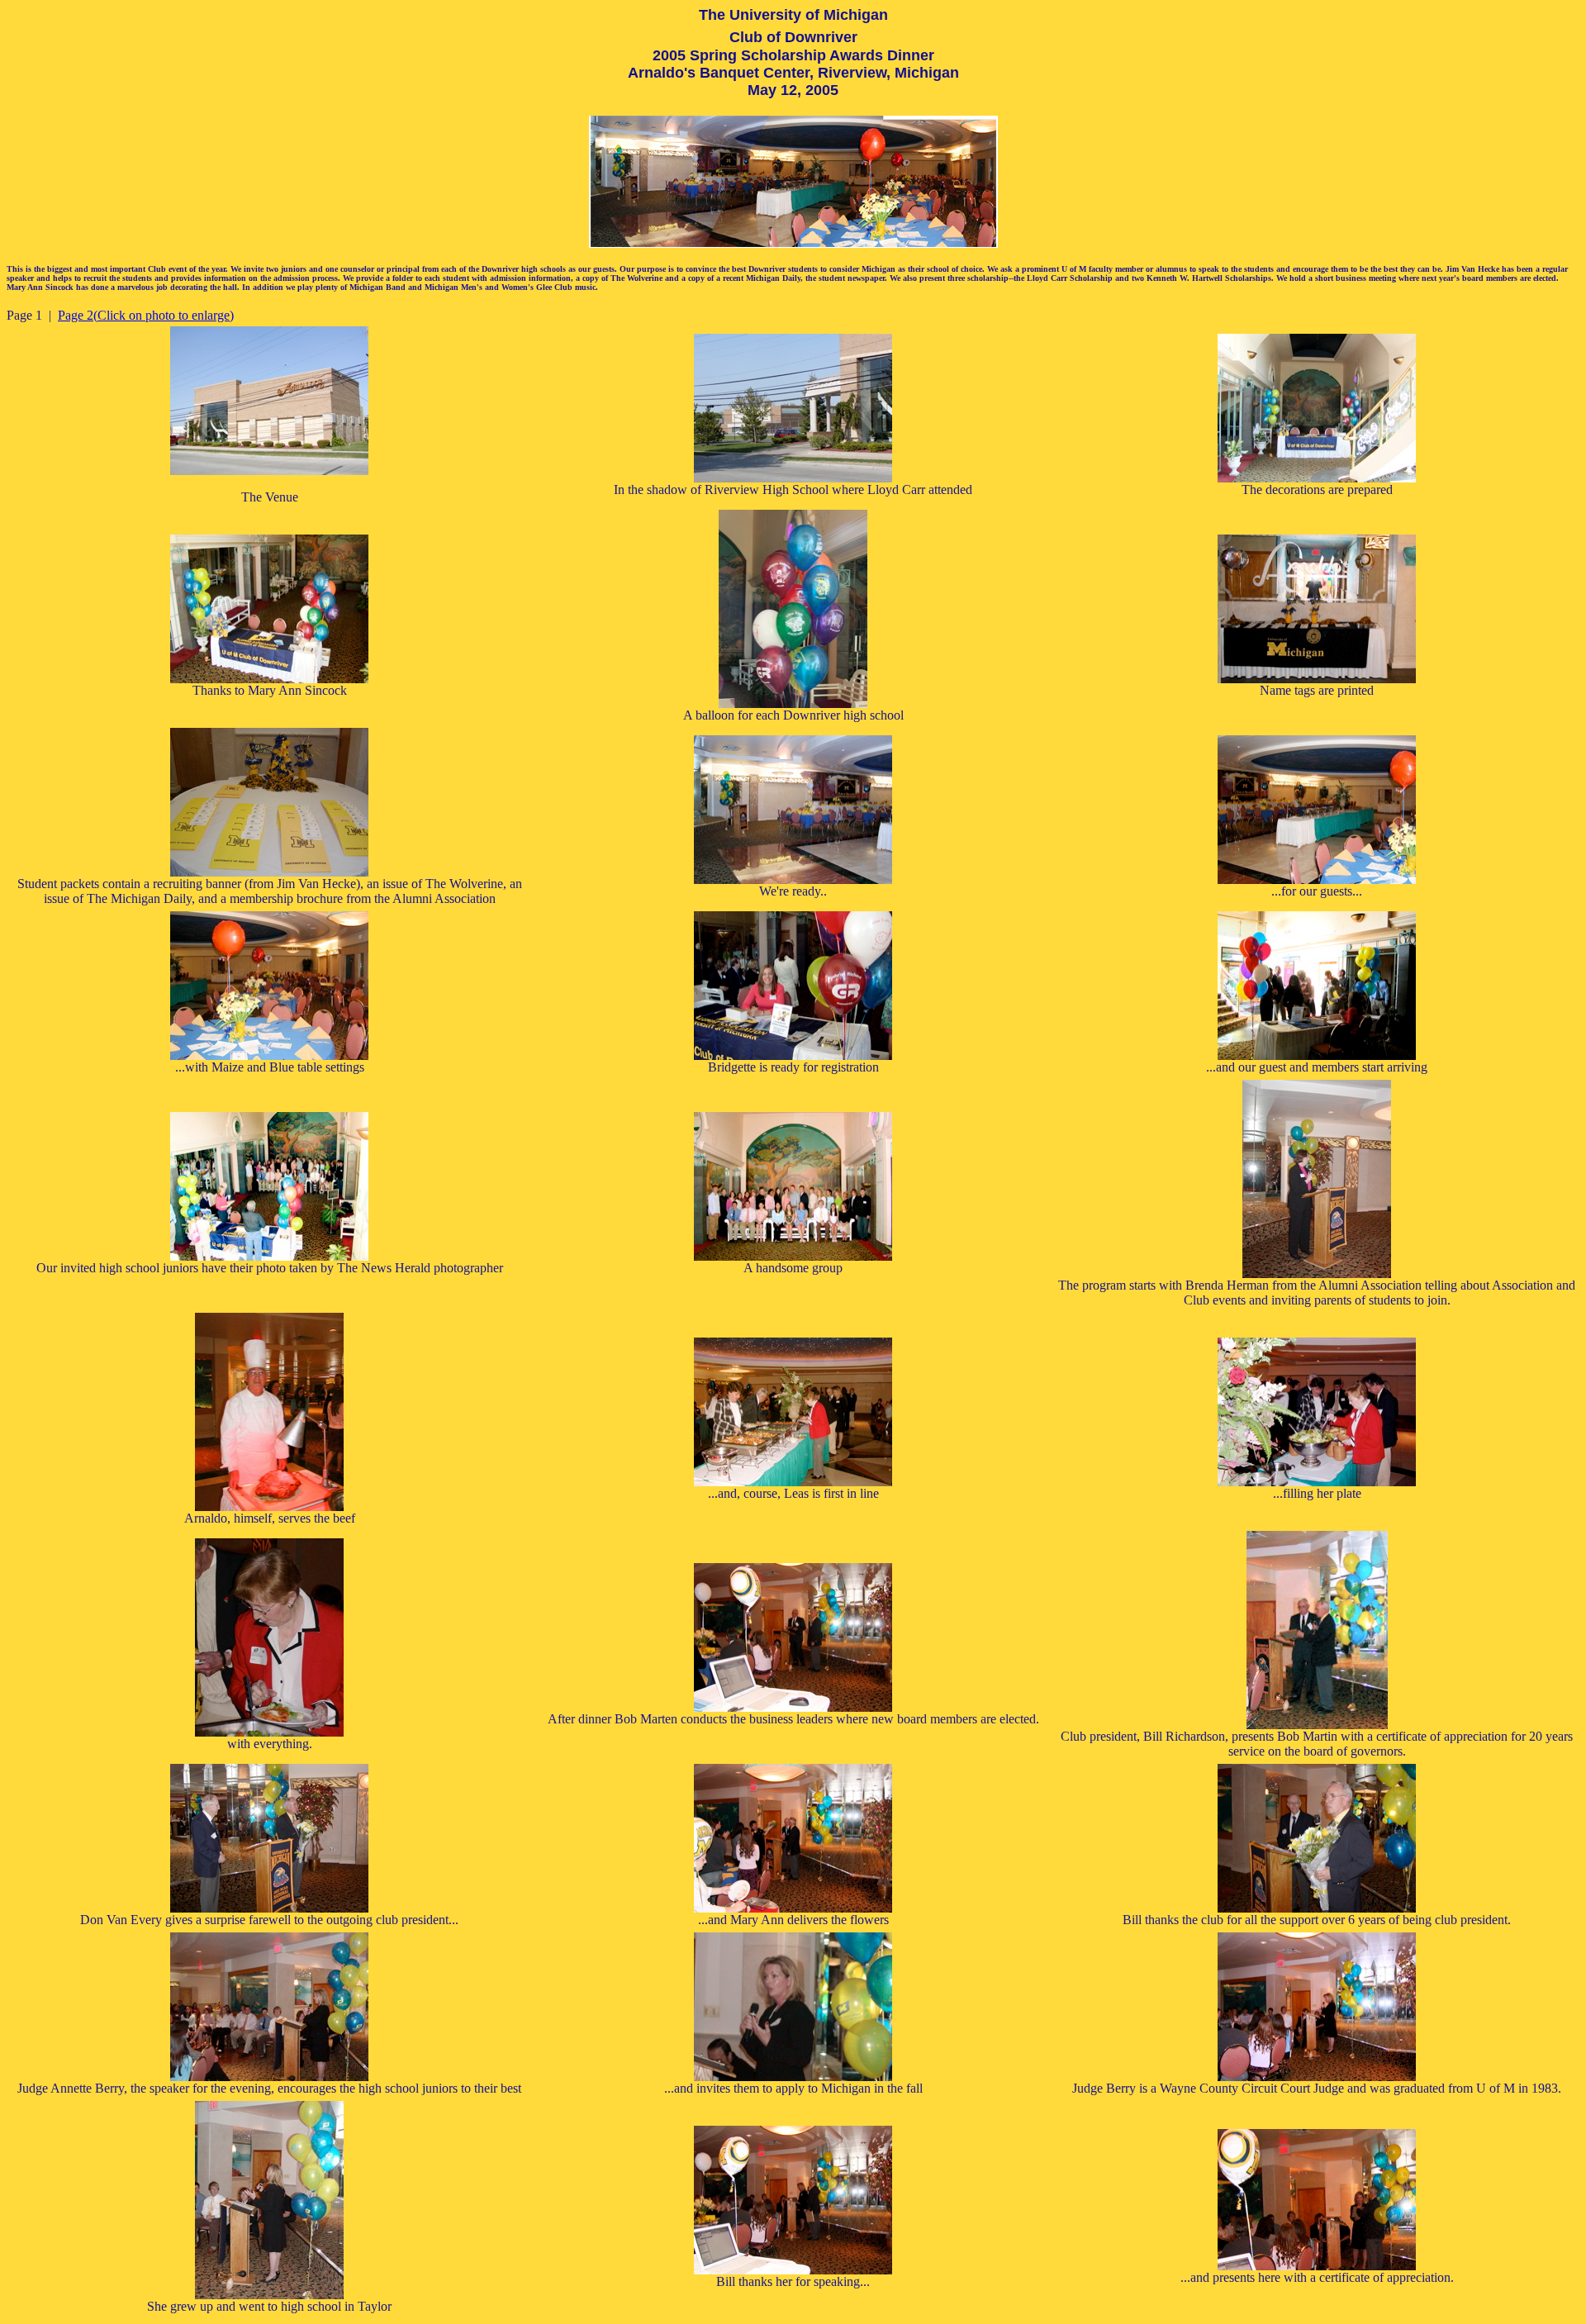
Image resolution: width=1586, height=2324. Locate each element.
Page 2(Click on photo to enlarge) (146, 315)
